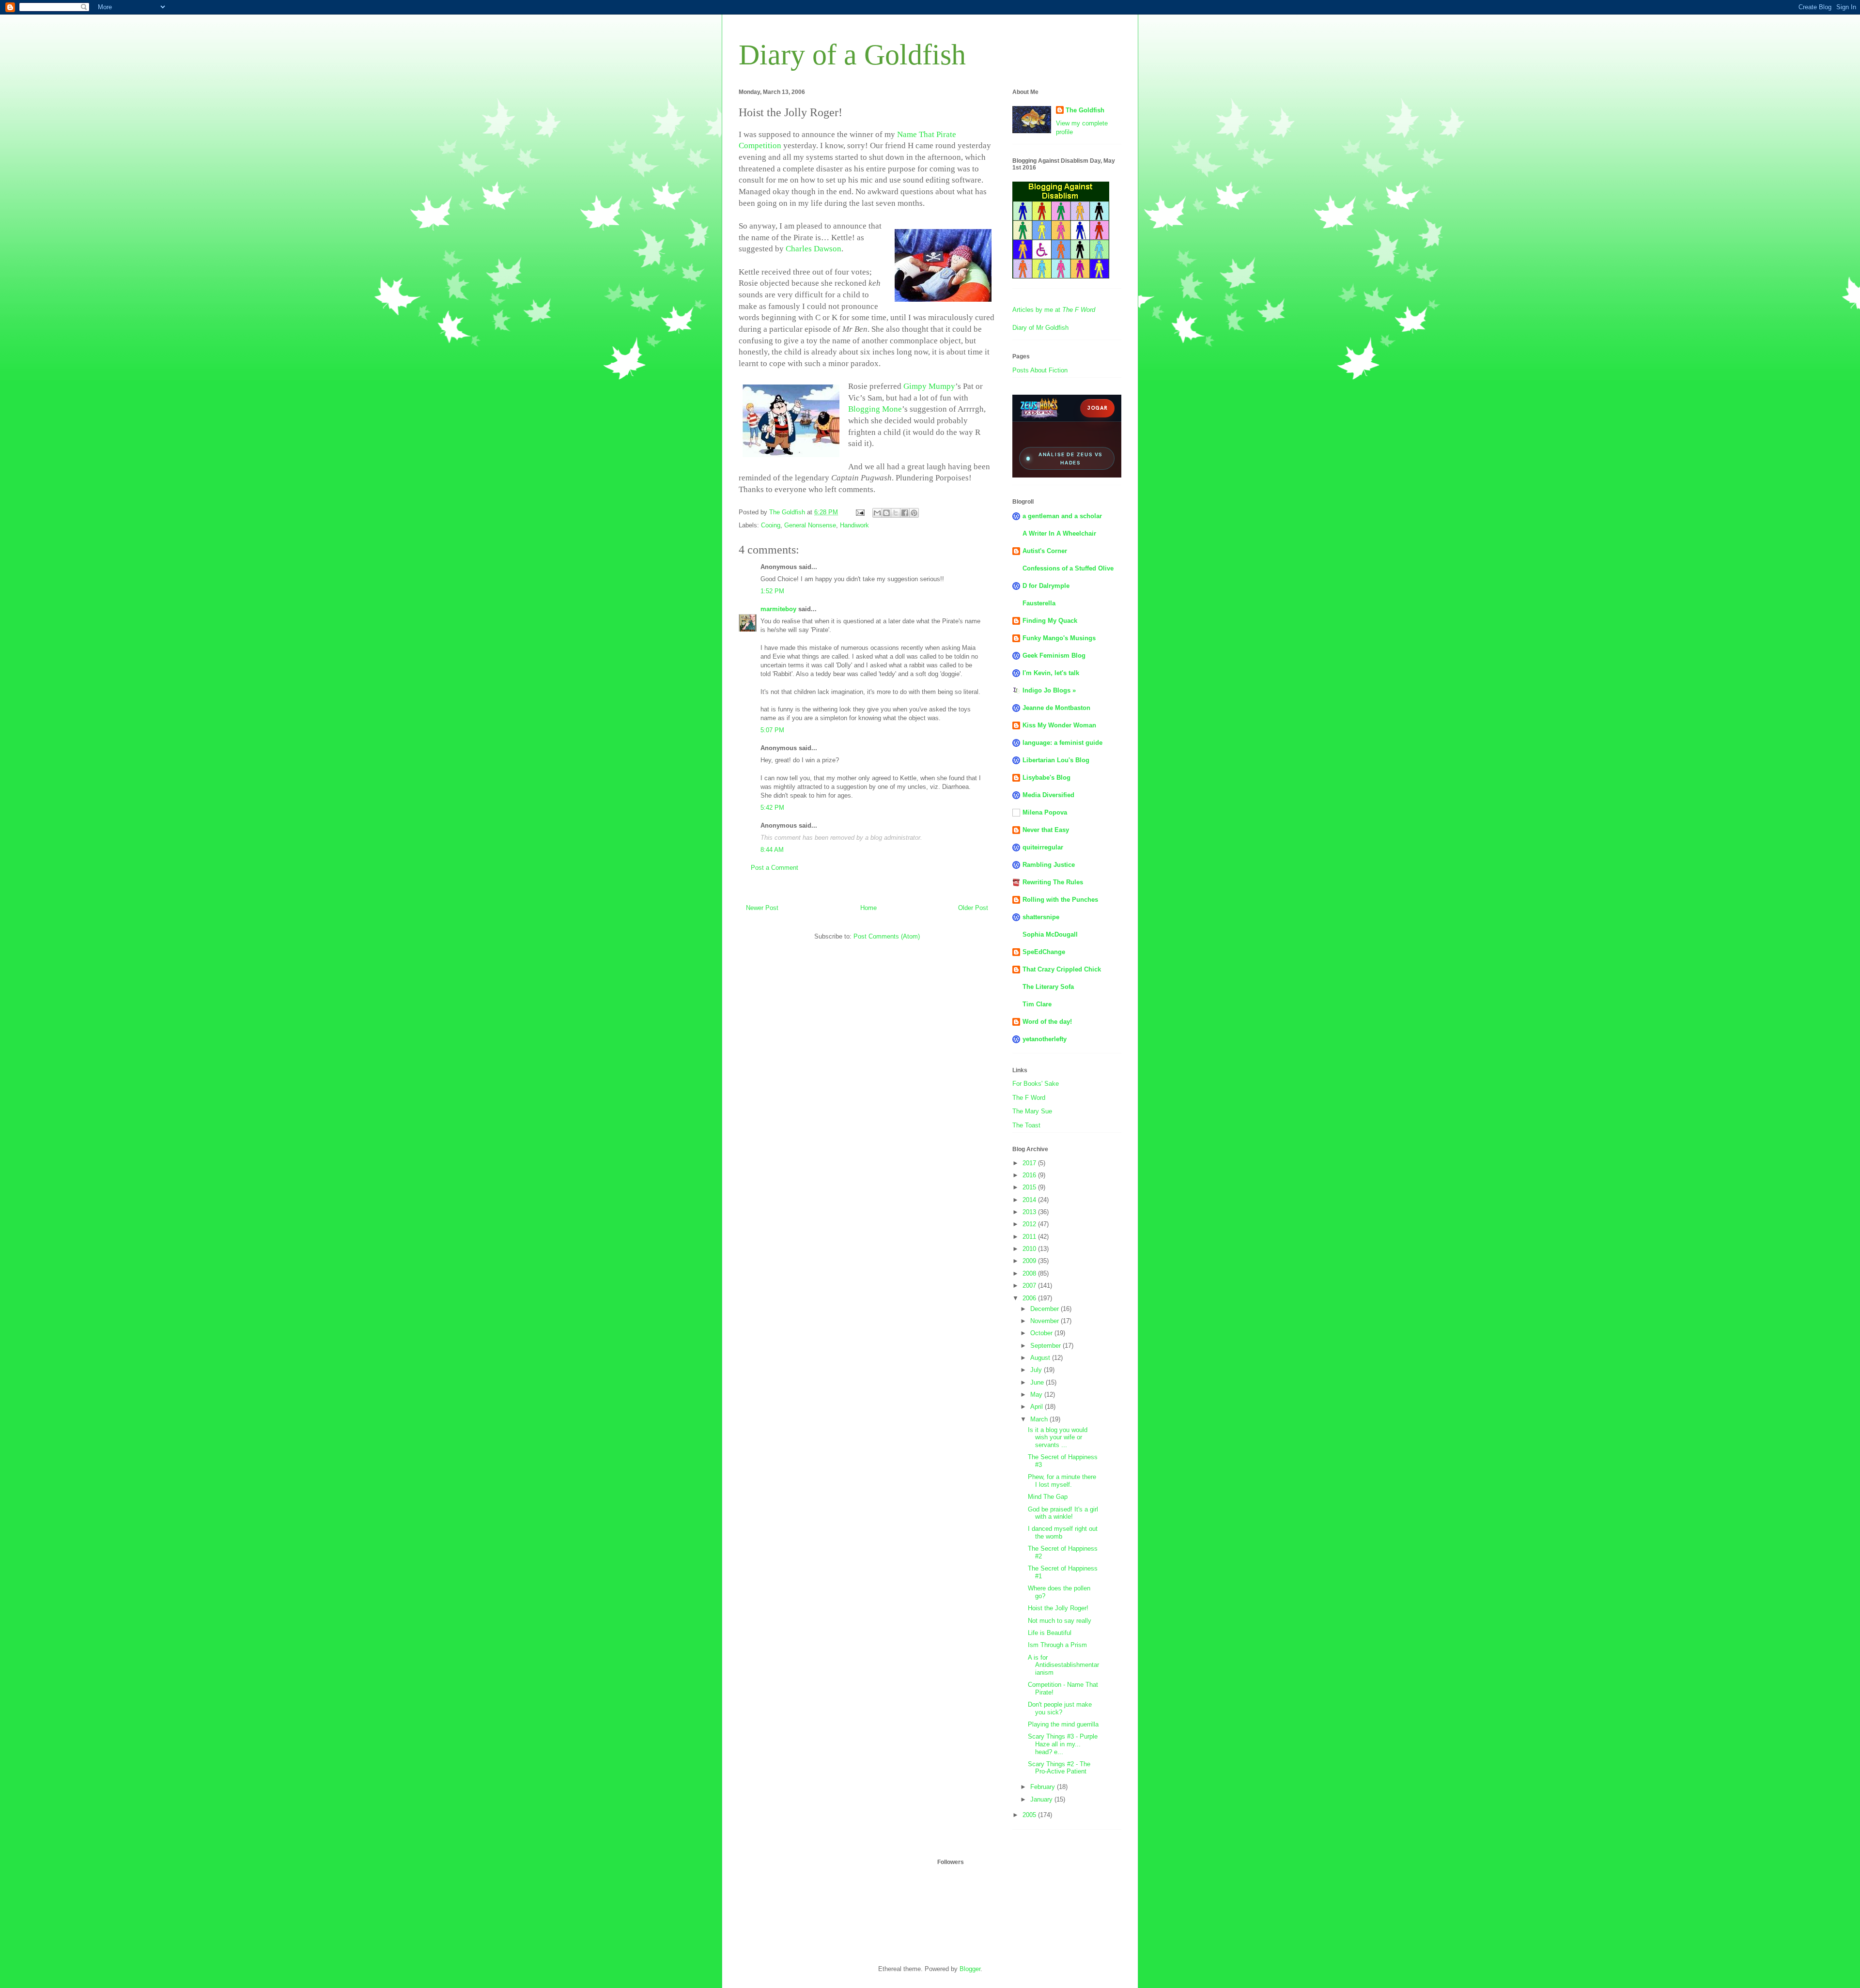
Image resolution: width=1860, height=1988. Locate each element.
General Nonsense (810, 525)
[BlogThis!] (886, 513)
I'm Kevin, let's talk (1051, 673)
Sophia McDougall (1050, 934)
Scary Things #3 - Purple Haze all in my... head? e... (1063, 1744)
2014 (1030, 1200)
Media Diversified (1048, 795)
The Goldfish (1085, 110)
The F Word (1029, 1098)
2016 (1030, 1175)
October (1042, 1333)
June (1038, 1382)
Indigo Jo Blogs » (1049, 690)
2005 (1030, 1815)
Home (868, 908)
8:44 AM (772, 850)
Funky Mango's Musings (1059, 638)
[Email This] (877, 513)
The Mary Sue (1032, 1111)
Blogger (970, 1969)
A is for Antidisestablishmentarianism (1063, 1665)
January (1042, 1799)
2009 (1030, 1261)
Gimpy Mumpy (929, 386)
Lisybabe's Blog (1046, 778)
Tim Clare (1037, 1004)
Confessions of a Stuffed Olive (1068, 568)
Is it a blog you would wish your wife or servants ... (1058, 1437)
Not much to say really (1060, 1621)
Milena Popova (1045, 812)
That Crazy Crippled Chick (1062, 969)
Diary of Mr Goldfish (1040, 328)
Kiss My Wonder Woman (1059, 725)
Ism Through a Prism (1057, 1645)
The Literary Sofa (1048, 987)
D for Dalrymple (1046, 586)
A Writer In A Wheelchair (1059, 533)
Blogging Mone (875, 409)
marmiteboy (778, 609)
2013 (1030, 1212)
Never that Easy (1046, 830)
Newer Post (762, 908)
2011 (1030, 1237)
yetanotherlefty (1045, 1039)
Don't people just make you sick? (1060, 1708)
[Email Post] (860, 512)
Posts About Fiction (1040, 370)
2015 (1030, 1187)
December (1046, 1309)
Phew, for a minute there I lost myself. (1062, 1481)
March (1040, 1419)
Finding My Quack (1050, 621)
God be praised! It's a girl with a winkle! (1063, 1513)
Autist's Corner (1045, 551)
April (1038, 1407)
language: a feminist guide (1062, 743)
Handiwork (854, 525)
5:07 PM (772, 730)
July (1037, 1370)
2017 (1030, 1163)
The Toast (1026, 1125)
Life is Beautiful (1050, 1633)
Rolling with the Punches (1060, 900)
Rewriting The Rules (1053, 882)
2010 (1030, 1249)
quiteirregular (1043, 847)
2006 (1030, 1298)
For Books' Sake (1036, 1084)
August (1041, 1358)
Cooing (771, 525)
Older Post (973, 908)
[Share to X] (896, 513)
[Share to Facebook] (905, 513)
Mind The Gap (1048, 1497)
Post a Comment (775, 868)
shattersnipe (1041, 917)
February (1044, 1787)
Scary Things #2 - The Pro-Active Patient (1059, 1768)
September (1046, 1346)
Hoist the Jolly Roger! (1058, 1608)
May (1037, 1395)
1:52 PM (772, 591)
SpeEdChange (1044, 952)
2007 (1030, 1286)
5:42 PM (772, 808)
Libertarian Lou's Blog (1056, 760)
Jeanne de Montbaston (1056, 708)
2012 (1030, 1224)
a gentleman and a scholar (1062, 516)
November (1046, 1321)
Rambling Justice (1049, 865)
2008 (1030, 1273)
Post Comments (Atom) (887, 936)
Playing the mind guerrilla (1063, 1724)
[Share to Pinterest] (914, 513)
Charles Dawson (814, 249)
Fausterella (1039, 603)
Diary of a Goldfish (852, 55)
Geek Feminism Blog (1054, 655)
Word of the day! (1047, 1022)
